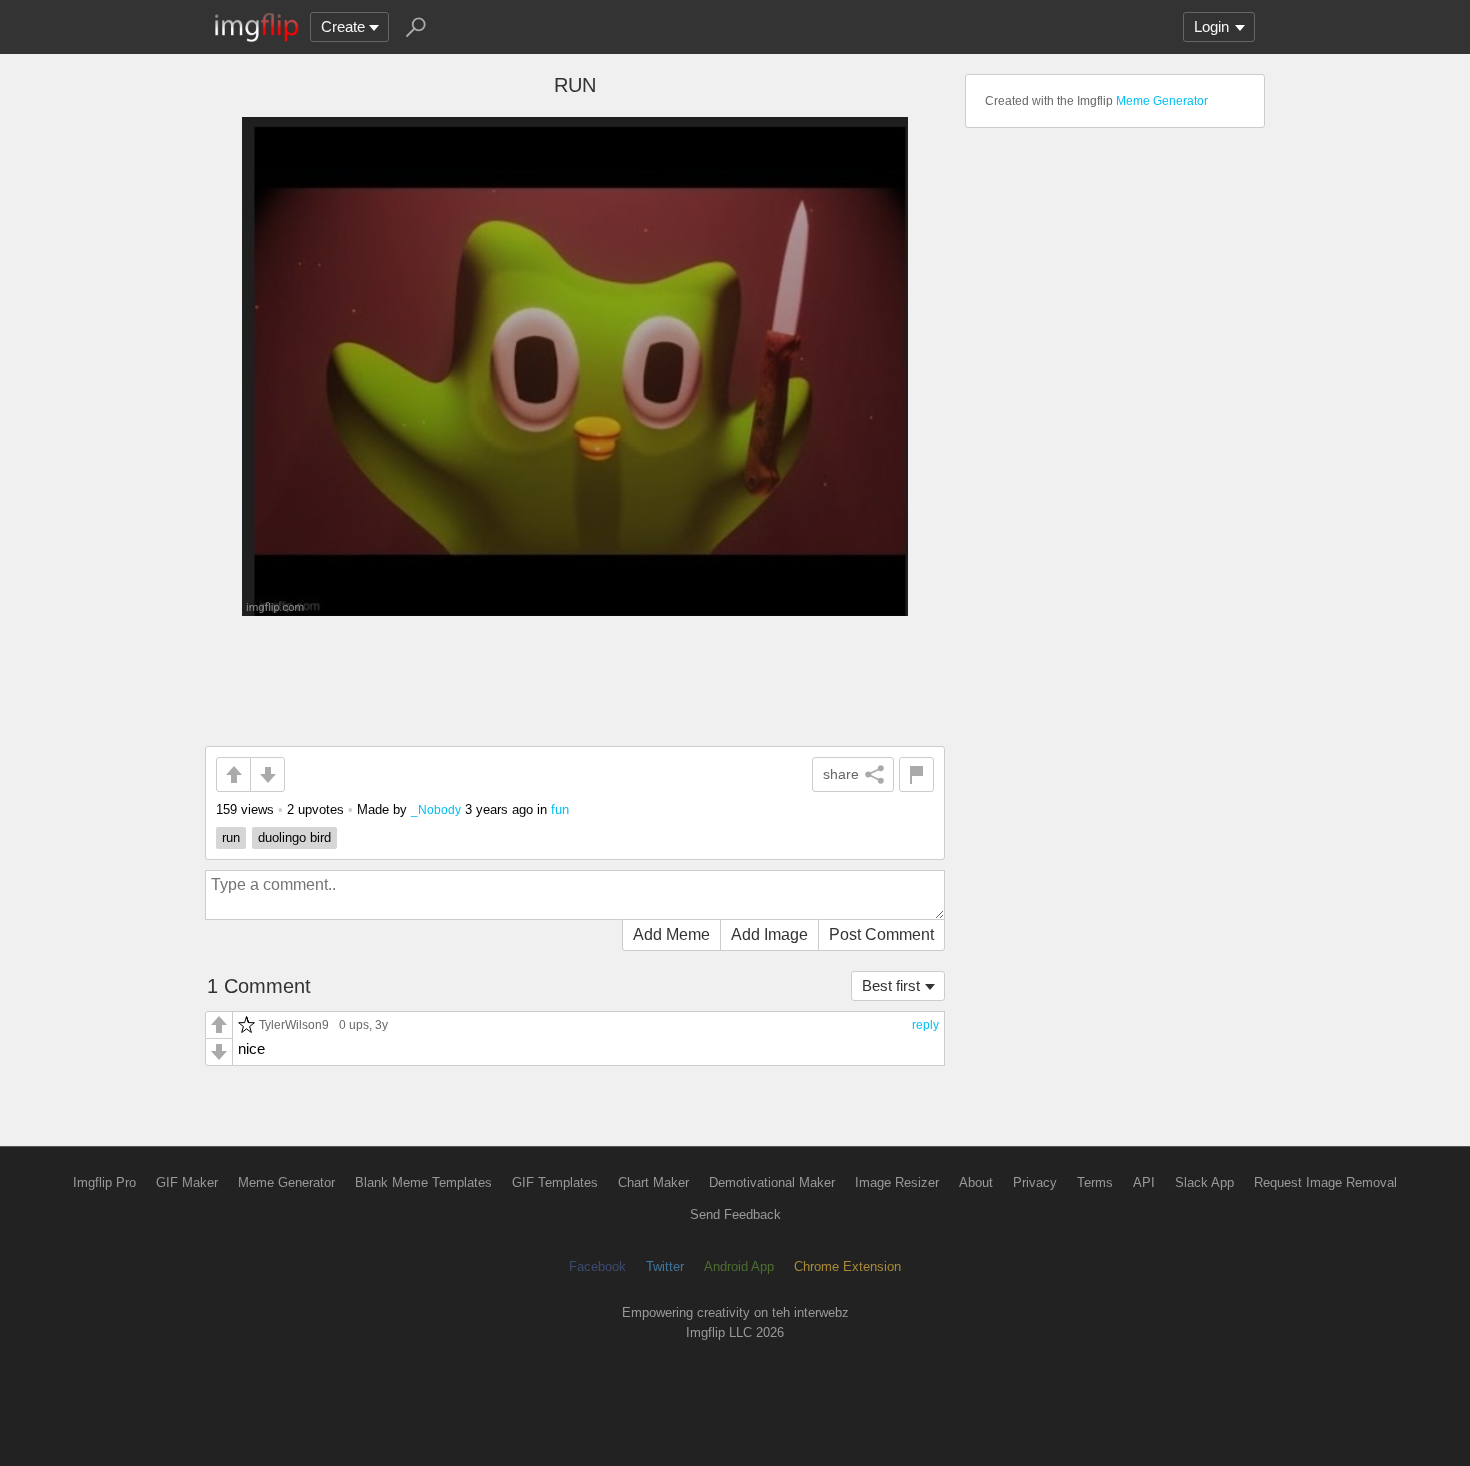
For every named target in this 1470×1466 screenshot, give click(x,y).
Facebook (597, 1266)
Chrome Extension (847, 1266)
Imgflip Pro (104, 1182)
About (976, 1182)
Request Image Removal (1325, 1182)
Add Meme (671, 934)
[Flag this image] (916, 774)
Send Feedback (735, 1214)
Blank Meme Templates (423, 1182)
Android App (739, 1266)
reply (925, 1025)
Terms (1095, 1182)
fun (560, 809)
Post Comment (881, 934)
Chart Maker (653, 1182)
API (1144, 1182)
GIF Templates (555, 1182)
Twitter (665, 1266)
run (231, 837)
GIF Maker (187, 1182)
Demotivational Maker (772, 1182)
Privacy (1035, 1182)
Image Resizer (897, 1182)
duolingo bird (294, 837)
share (841, 774)
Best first (891, 985)
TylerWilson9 (294, 1024)
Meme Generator (1162, 101)
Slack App (1204, 1182)
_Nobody (436, 809)
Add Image (769, 934)
